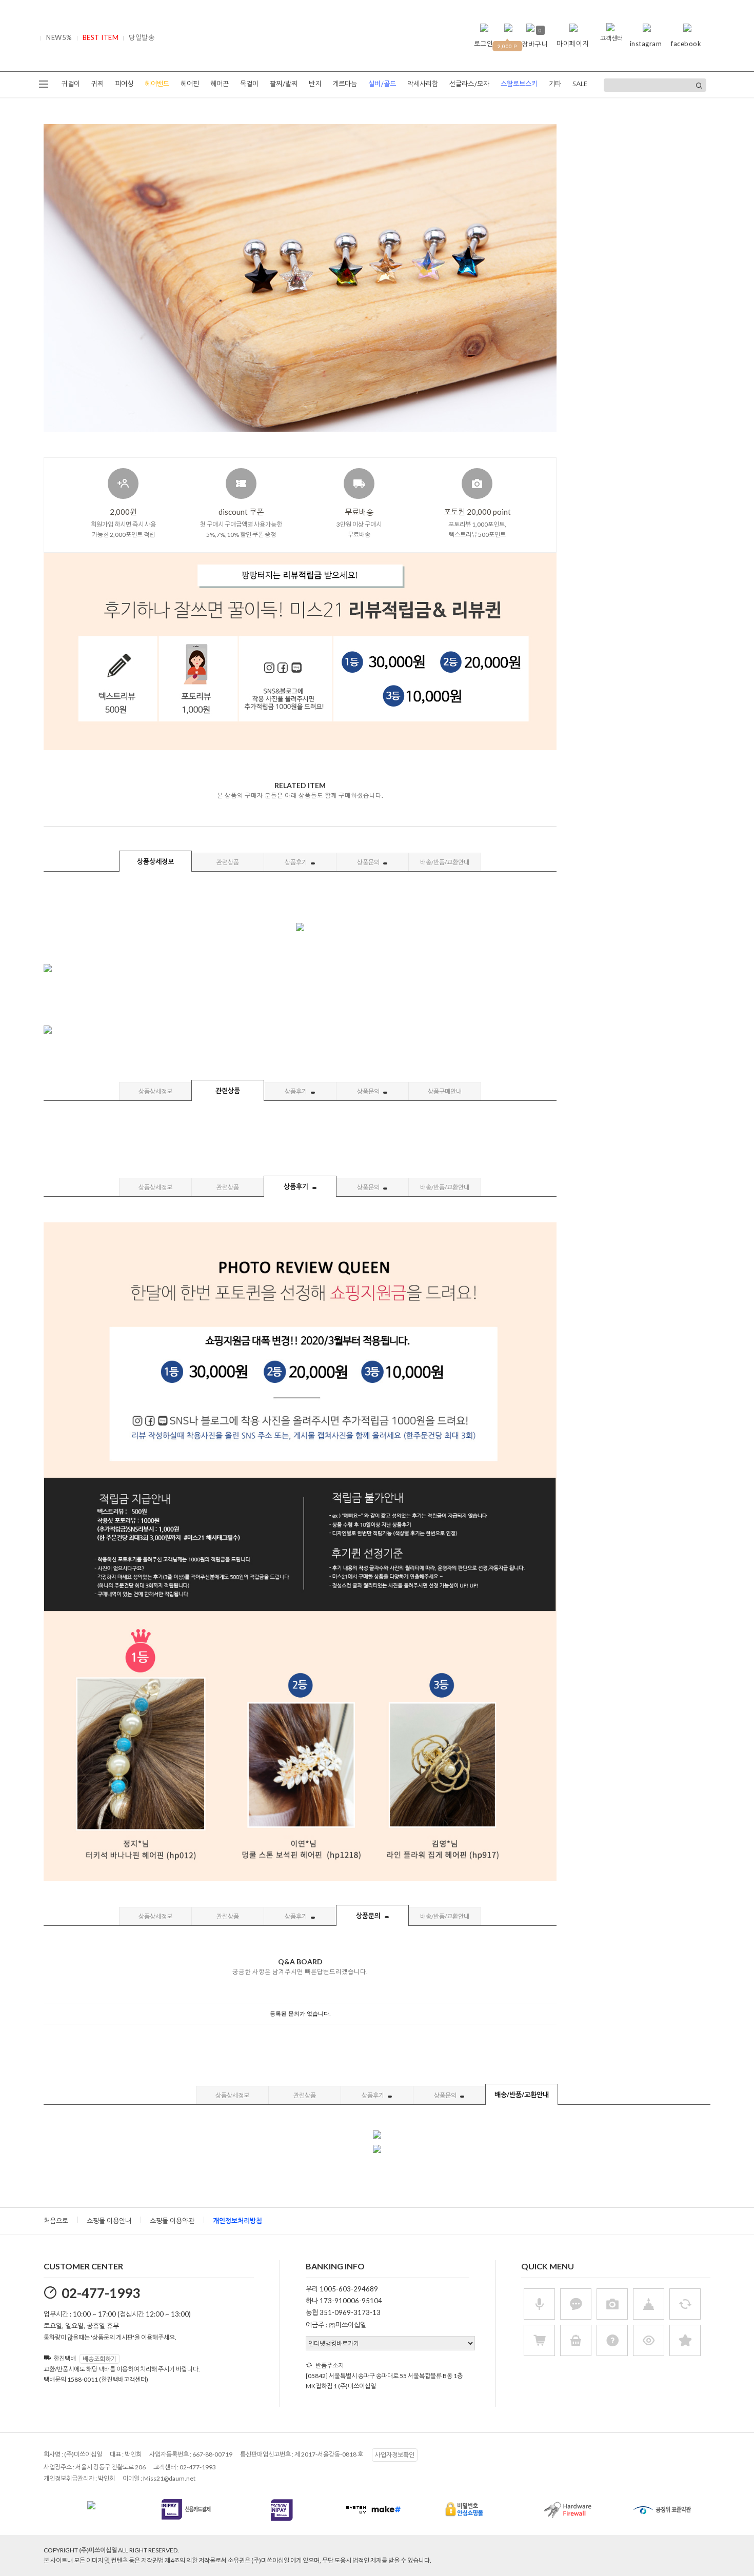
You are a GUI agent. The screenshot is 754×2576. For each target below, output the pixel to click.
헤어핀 (190, 84)
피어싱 (124, 84)
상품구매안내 (445, 1091)
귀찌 (97, 84)
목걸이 (249, 84)
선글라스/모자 (469, 84)
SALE (580, 84)
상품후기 (296, 862)
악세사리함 (423, 84)
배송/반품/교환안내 (445, 862)
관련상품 (228, 862)
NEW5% (59, 37)
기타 (555, 84)
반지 (315, 84)
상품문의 (369, 862)
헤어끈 (220, 84)
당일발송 (142, 37)
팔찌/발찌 (284, 84)
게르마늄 (345, 84)
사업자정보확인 (395, 2455)
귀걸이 (71, 84)
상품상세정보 (155, 861)
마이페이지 (573, 44)
